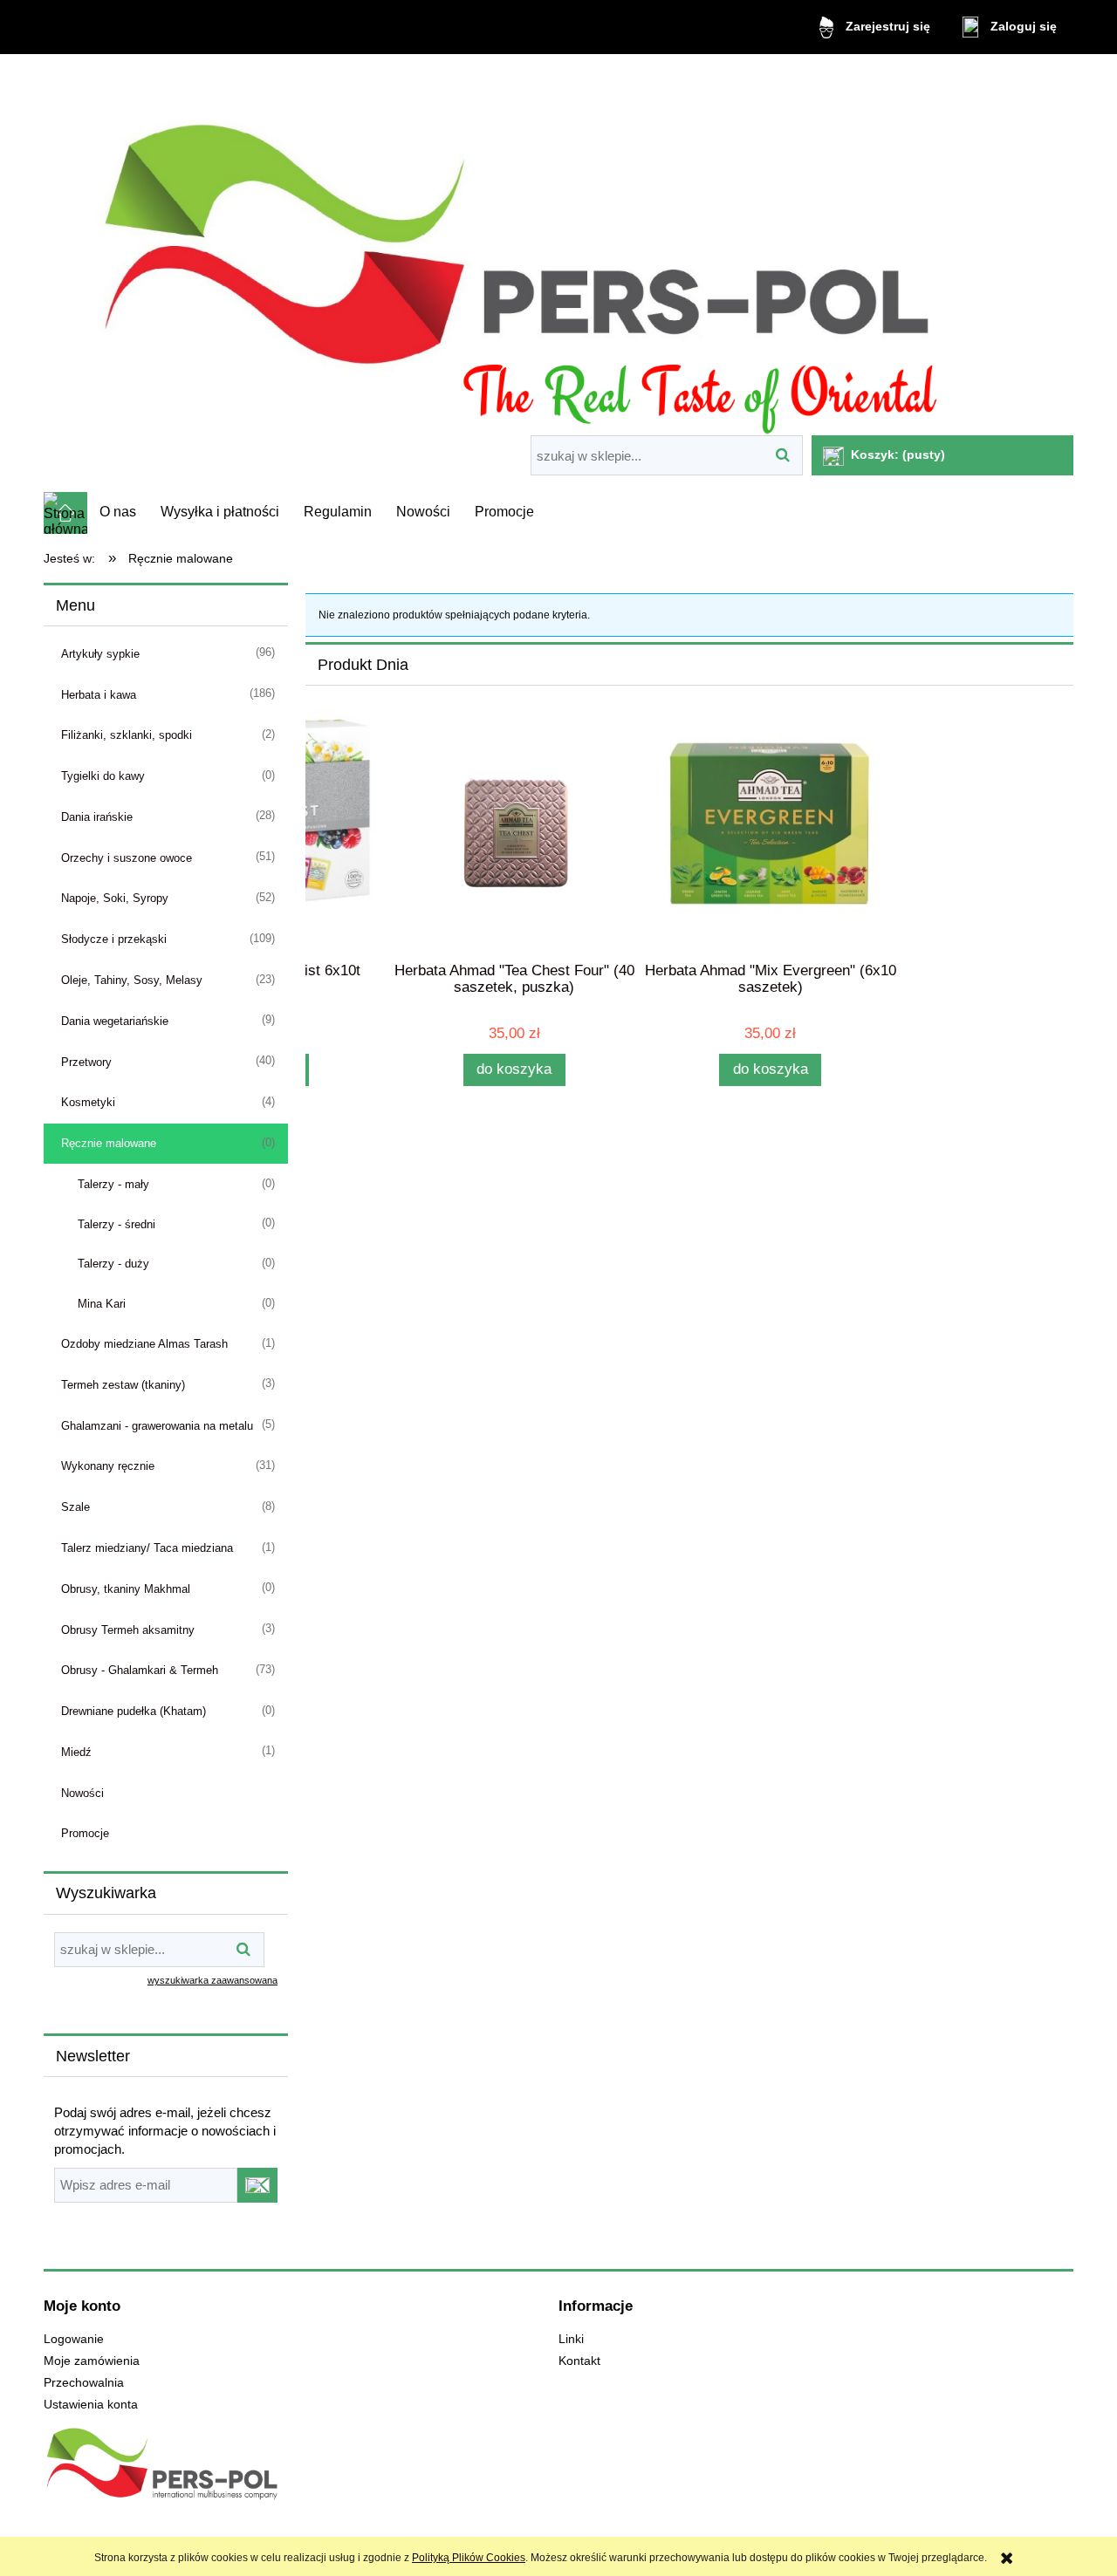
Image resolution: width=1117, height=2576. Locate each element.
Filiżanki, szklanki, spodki (127, 735)
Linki (571, 2339)
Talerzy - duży (113, 1264)
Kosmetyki (88, 1102)
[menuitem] (118, 512)
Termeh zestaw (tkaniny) (123, 1385)
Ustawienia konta (91, 2405)
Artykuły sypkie (100, 654)
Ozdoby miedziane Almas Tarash (144, 1344)
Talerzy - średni (116, 1224)
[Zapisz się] (257, 2185)
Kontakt (579, 2361)
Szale (75, 1507)
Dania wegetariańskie (115, 1021)
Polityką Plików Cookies (469, 2558)
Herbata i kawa (99, 695)
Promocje (85, 1833)
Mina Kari (102, 1304)
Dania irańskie (97, 817)
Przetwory (86, 1062)
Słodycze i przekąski (114, 939)
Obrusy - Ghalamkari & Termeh (140, 1670)
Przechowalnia (84, 2383)
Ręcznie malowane (109, 1143)
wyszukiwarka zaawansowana (212, 1980)
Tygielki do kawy (103, 776)
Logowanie (74, 2339)
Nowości (82, 1793)
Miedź (76, 1752)
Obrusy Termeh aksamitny (128, 1630)
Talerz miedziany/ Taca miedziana (147, 1548)
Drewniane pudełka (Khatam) (134, 1711)
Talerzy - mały (113, 1184)
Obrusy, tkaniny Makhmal (126, 1589)
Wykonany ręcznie (108, 1466)
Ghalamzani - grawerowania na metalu (157, 1426)
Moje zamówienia (92, 2361)
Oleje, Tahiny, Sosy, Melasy (132, 980)
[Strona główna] (558, 247)
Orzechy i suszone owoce (127, 858)
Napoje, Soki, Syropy (115, 898)
